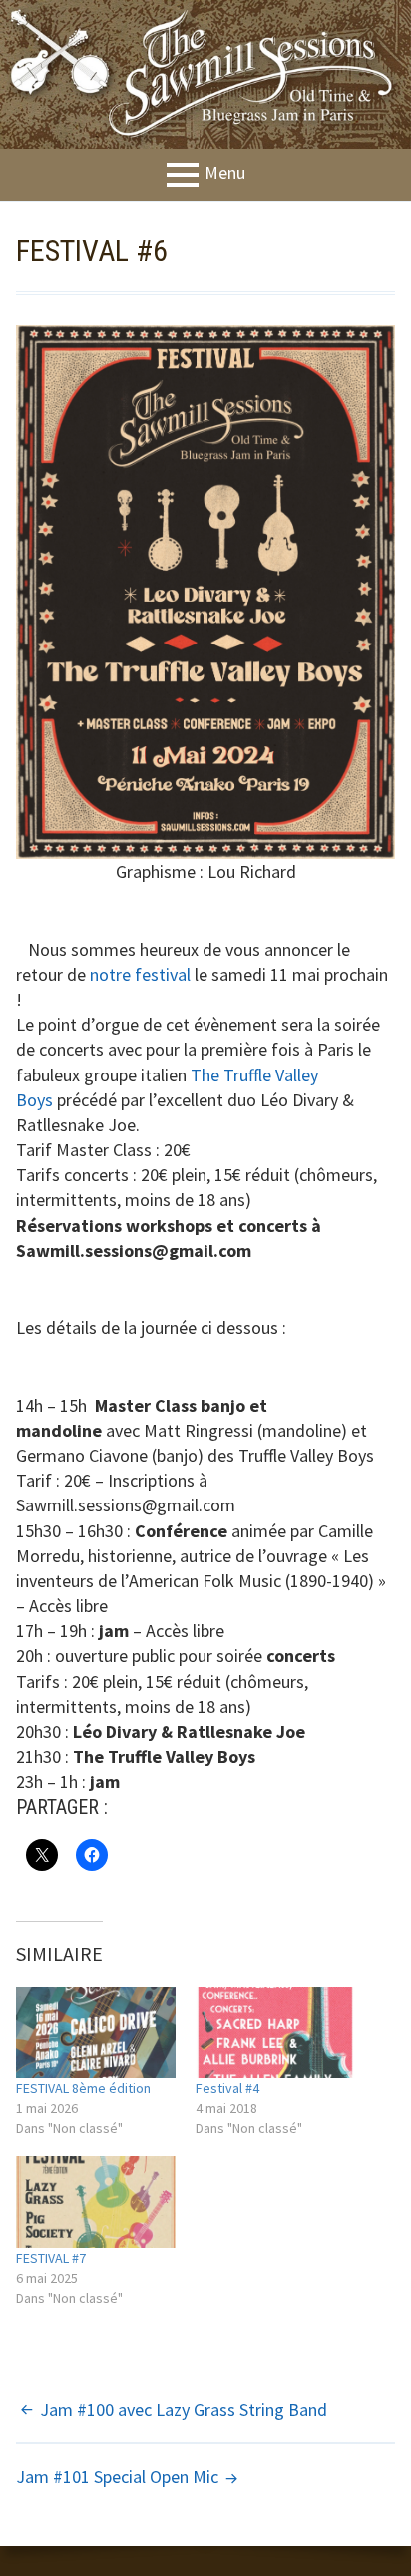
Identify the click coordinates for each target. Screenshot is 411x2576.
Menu (225, 172)
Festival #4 (227, 2088)
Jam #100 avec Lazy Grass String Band (184, 2410)
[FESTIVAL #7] (96, 2201)
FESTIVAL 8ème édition (83, 2088)
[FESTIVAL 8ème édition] (96, 2033)
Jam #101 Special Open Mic (117, 2477)
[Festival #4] (275, 2033)
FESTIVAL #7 (51, 2258)
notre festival (140, 974)
